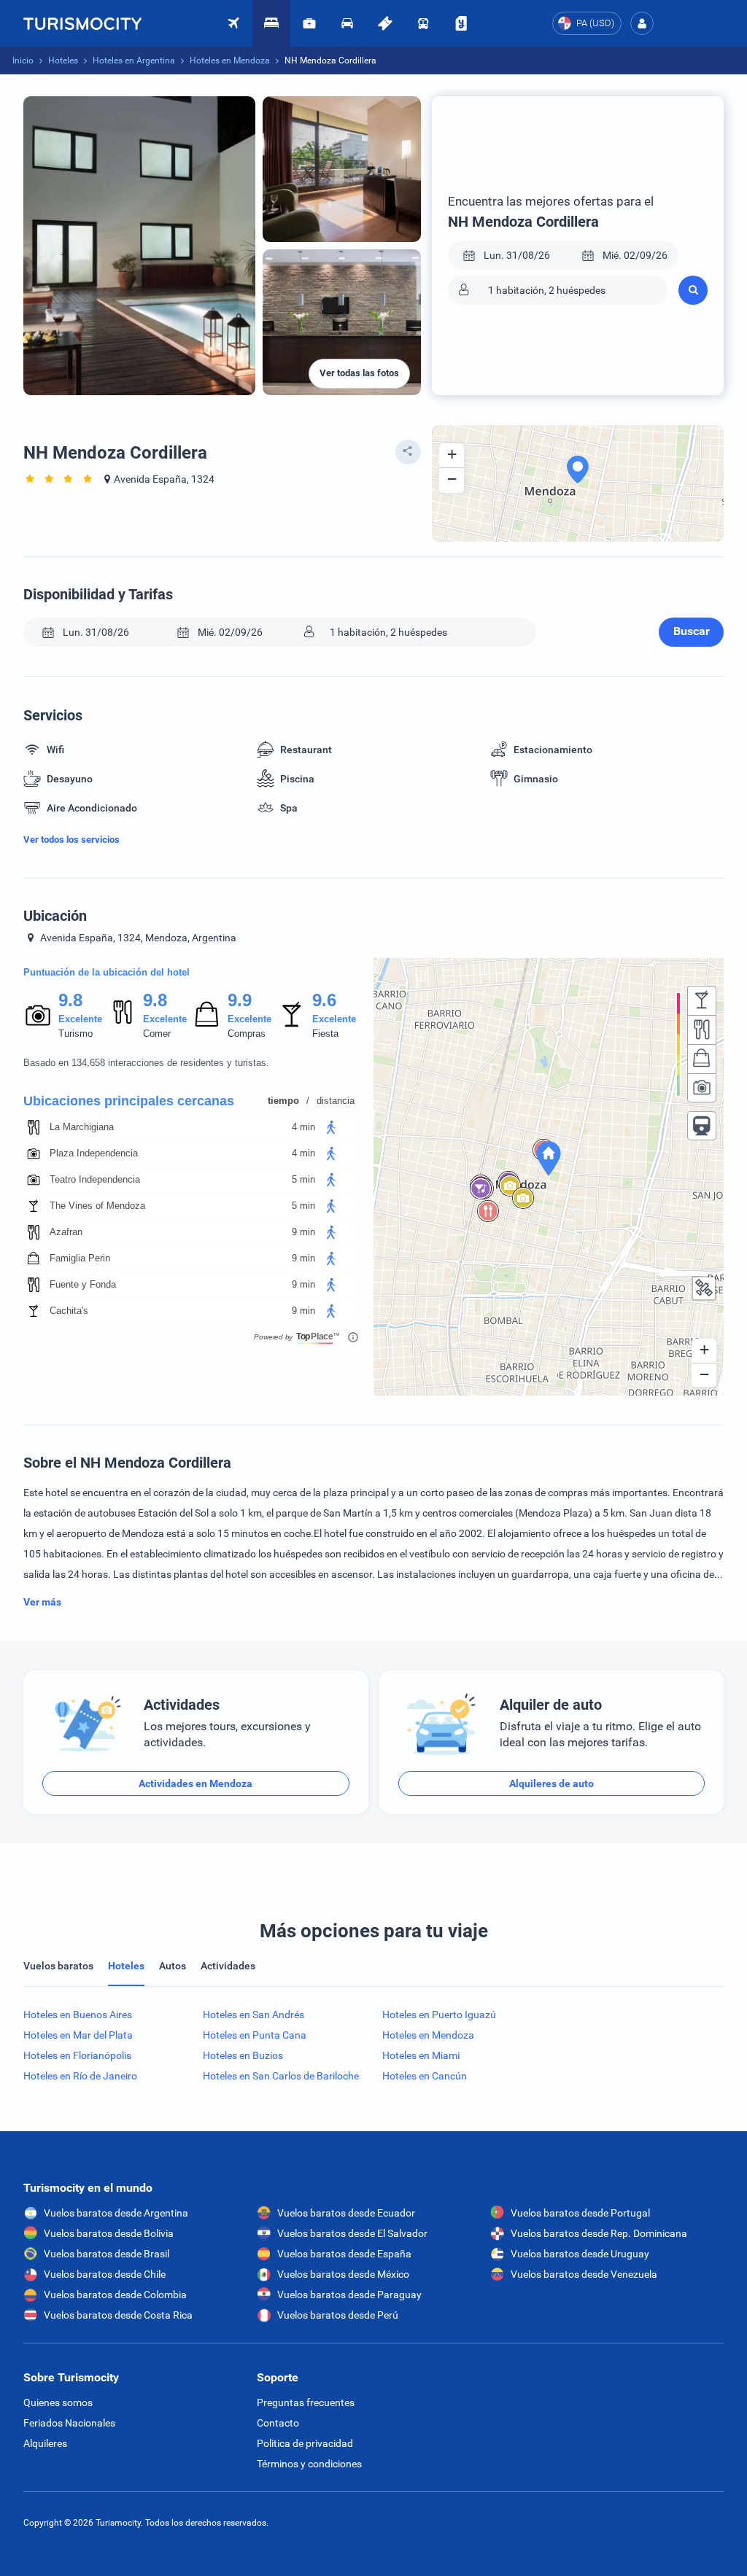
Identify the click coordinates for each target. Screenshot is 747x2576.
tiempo (283, 1101)
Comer (157, 1034)
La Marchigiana (82, 1127)
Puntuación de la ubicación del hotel (107, 972)
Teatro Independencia (95, 1179)
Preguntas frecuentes (306, 2402)
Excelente (80, 1019)
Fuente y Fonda (83, 1284)
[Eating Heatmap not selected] (702, 1030)
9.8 (70, 1000)
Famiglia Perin (80, 1258)
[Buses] (423, 23)
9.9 (239, 1000)
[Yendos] (461, 23)
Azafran (66, 1232)
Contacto (278, 2423)
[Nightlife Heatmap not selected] (702, 1000)
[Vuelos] (82, 23)
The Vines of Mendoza (97, 1206)
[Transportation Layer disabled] (702, 1126)
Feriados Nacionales (69, 2423)
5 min (303, 1179)
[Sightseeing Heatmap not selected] (702, 1088)
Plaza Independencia (94, 1153)
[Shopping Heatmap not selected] (702, 1059)
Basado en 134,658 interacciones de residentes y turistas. (146, 1063)
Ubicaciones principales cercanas (129, 1101)
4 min (303, 1127)
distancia (336, 1101)
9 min (303, 1232)
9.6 (324, 1000)
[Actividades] (385, 23)
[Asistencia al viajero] (309, 23)
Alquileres (45, 2443)
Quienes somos (58, 2402)
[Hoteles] (271, 23)
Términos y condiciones (309, 2464)
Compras (247, 1034)
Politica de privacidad (305, 2443)
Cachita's (69, 1311)
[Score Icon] (38, 1015)
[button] (642, 23)
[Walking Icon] (331, 1127)
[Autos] (347, 23)
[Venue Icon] (34, 1127)
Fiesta (325, 1034)
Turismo (76, 1034)
